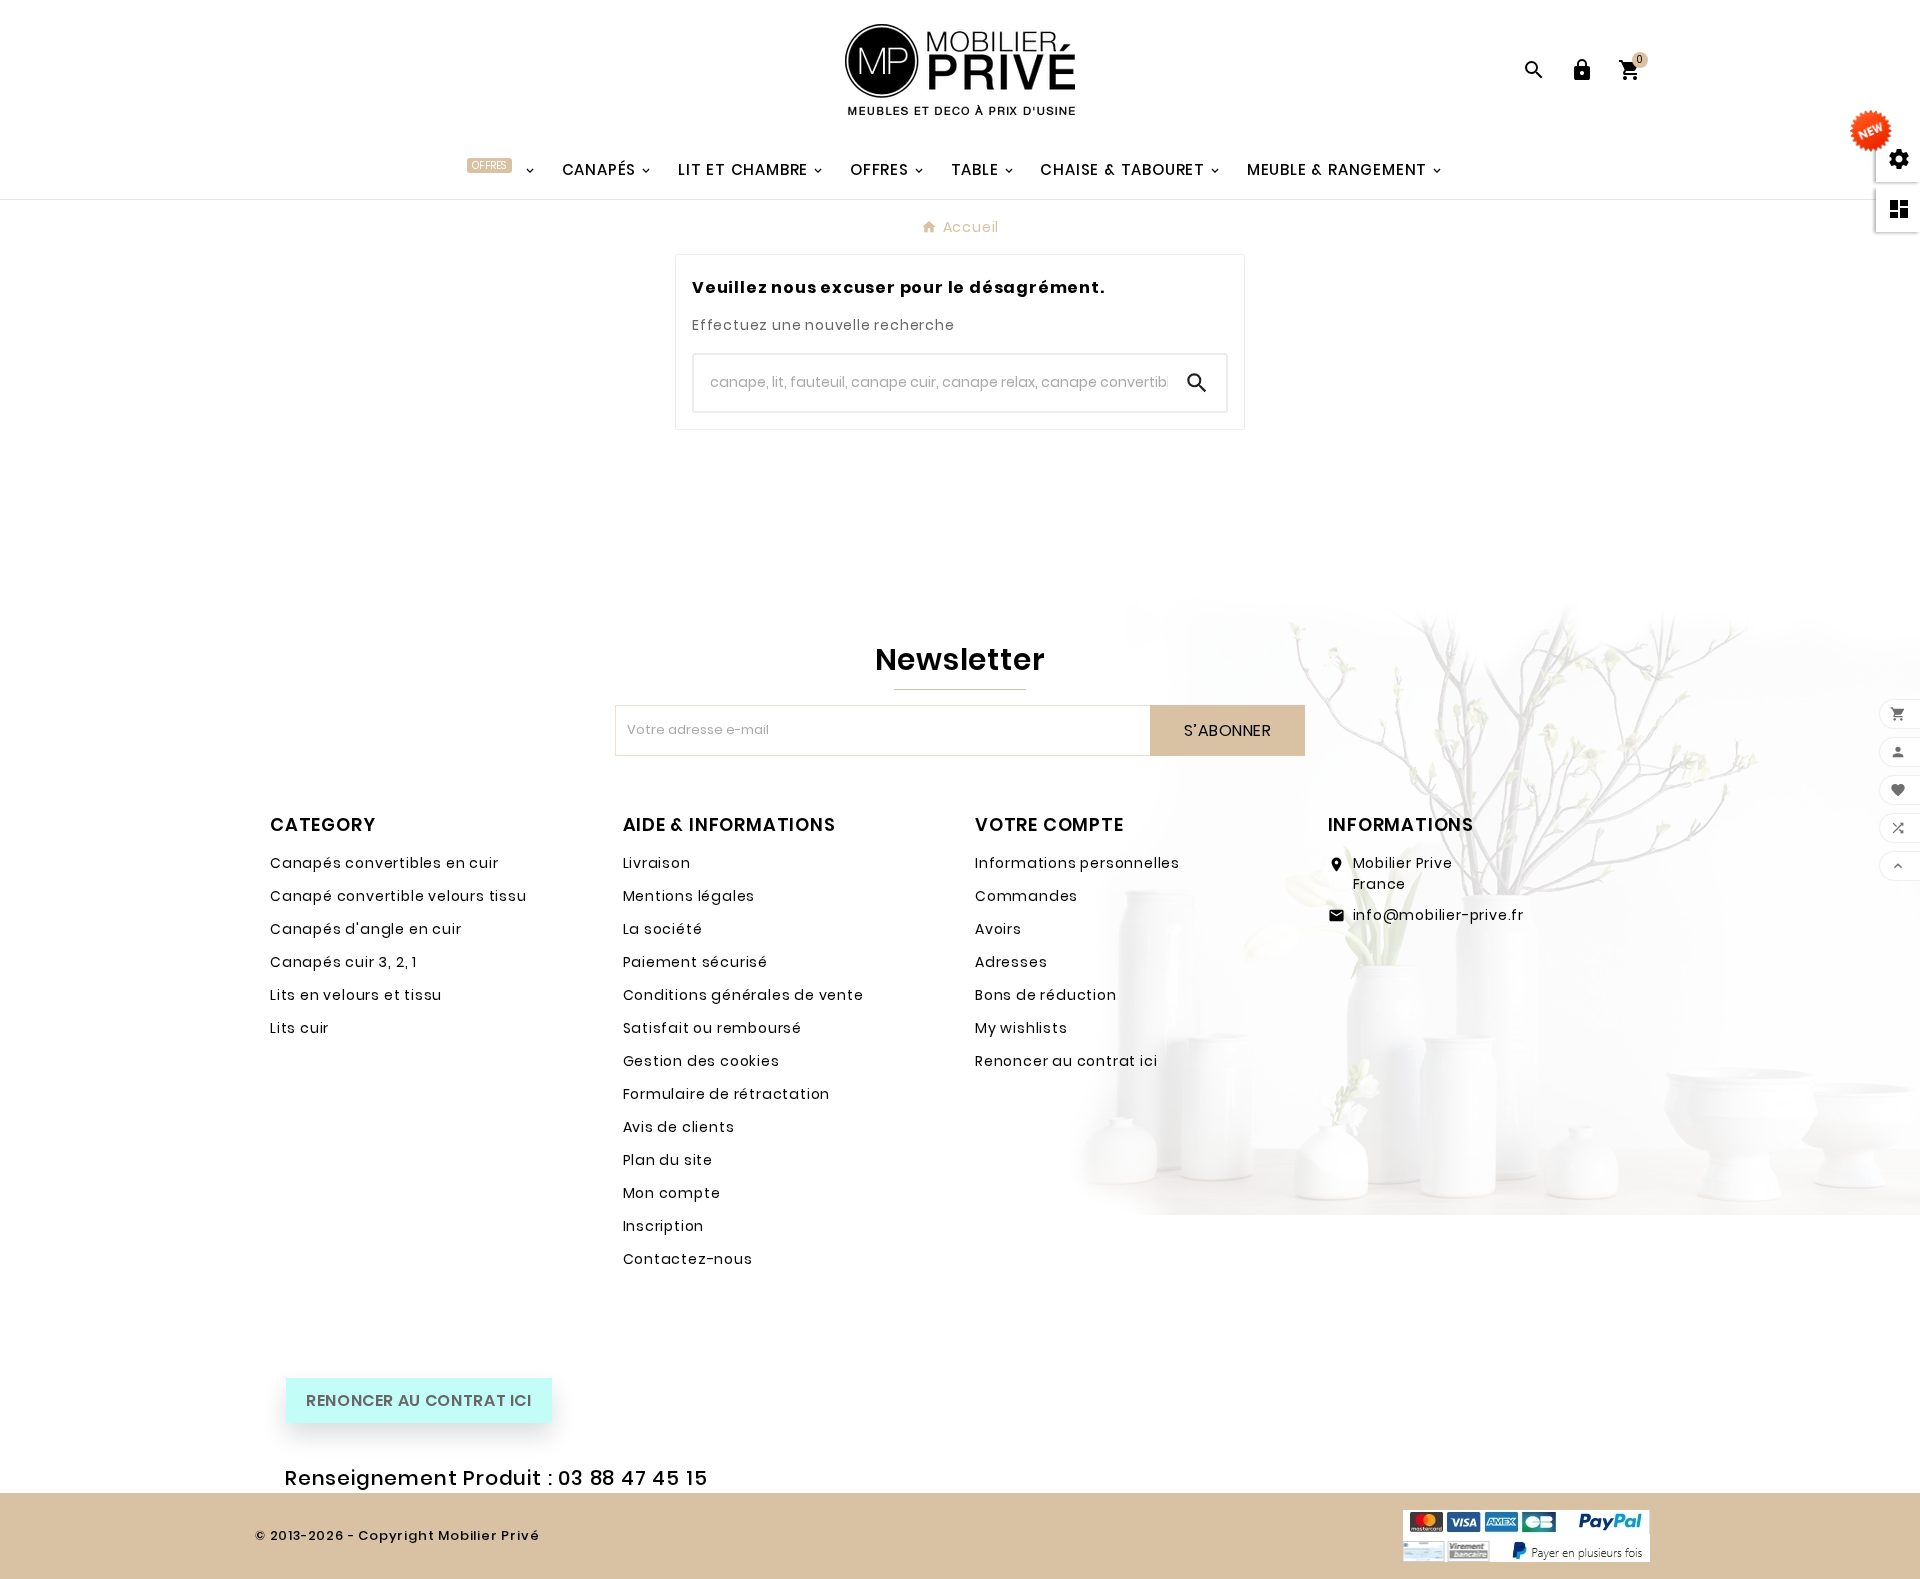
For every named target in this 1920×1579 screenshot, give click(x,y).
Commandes (1026, 896)
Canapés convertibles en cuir (384, 863)
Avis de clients (679, 1127)
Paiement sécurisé (696, 962)
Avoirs (998, 929)
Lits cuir (299, 1028)
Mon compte (672, 1193)
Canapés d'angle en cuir (365, 929)
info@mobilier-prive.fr (1439, 915)
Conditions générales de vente (743, 995)
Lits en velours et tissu (356, 995)
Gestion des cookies (701, 1061)
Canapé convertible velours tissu (398, 896)
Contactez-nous (688, 1259)
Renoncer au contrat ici (1066, 1061)
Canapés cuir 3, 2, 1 (343, 962)
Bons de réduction (1046, 995)
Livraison (657, 863)
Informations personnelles (1077, 863)
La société (663, 929)
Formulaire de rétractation (727, 1094)
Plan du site (668, 1160)
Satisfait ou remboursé (713, 1028)
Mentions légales (689, 896)
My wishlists (1021, 1028)
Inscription (664, 1226)
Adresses (1011, 962)
